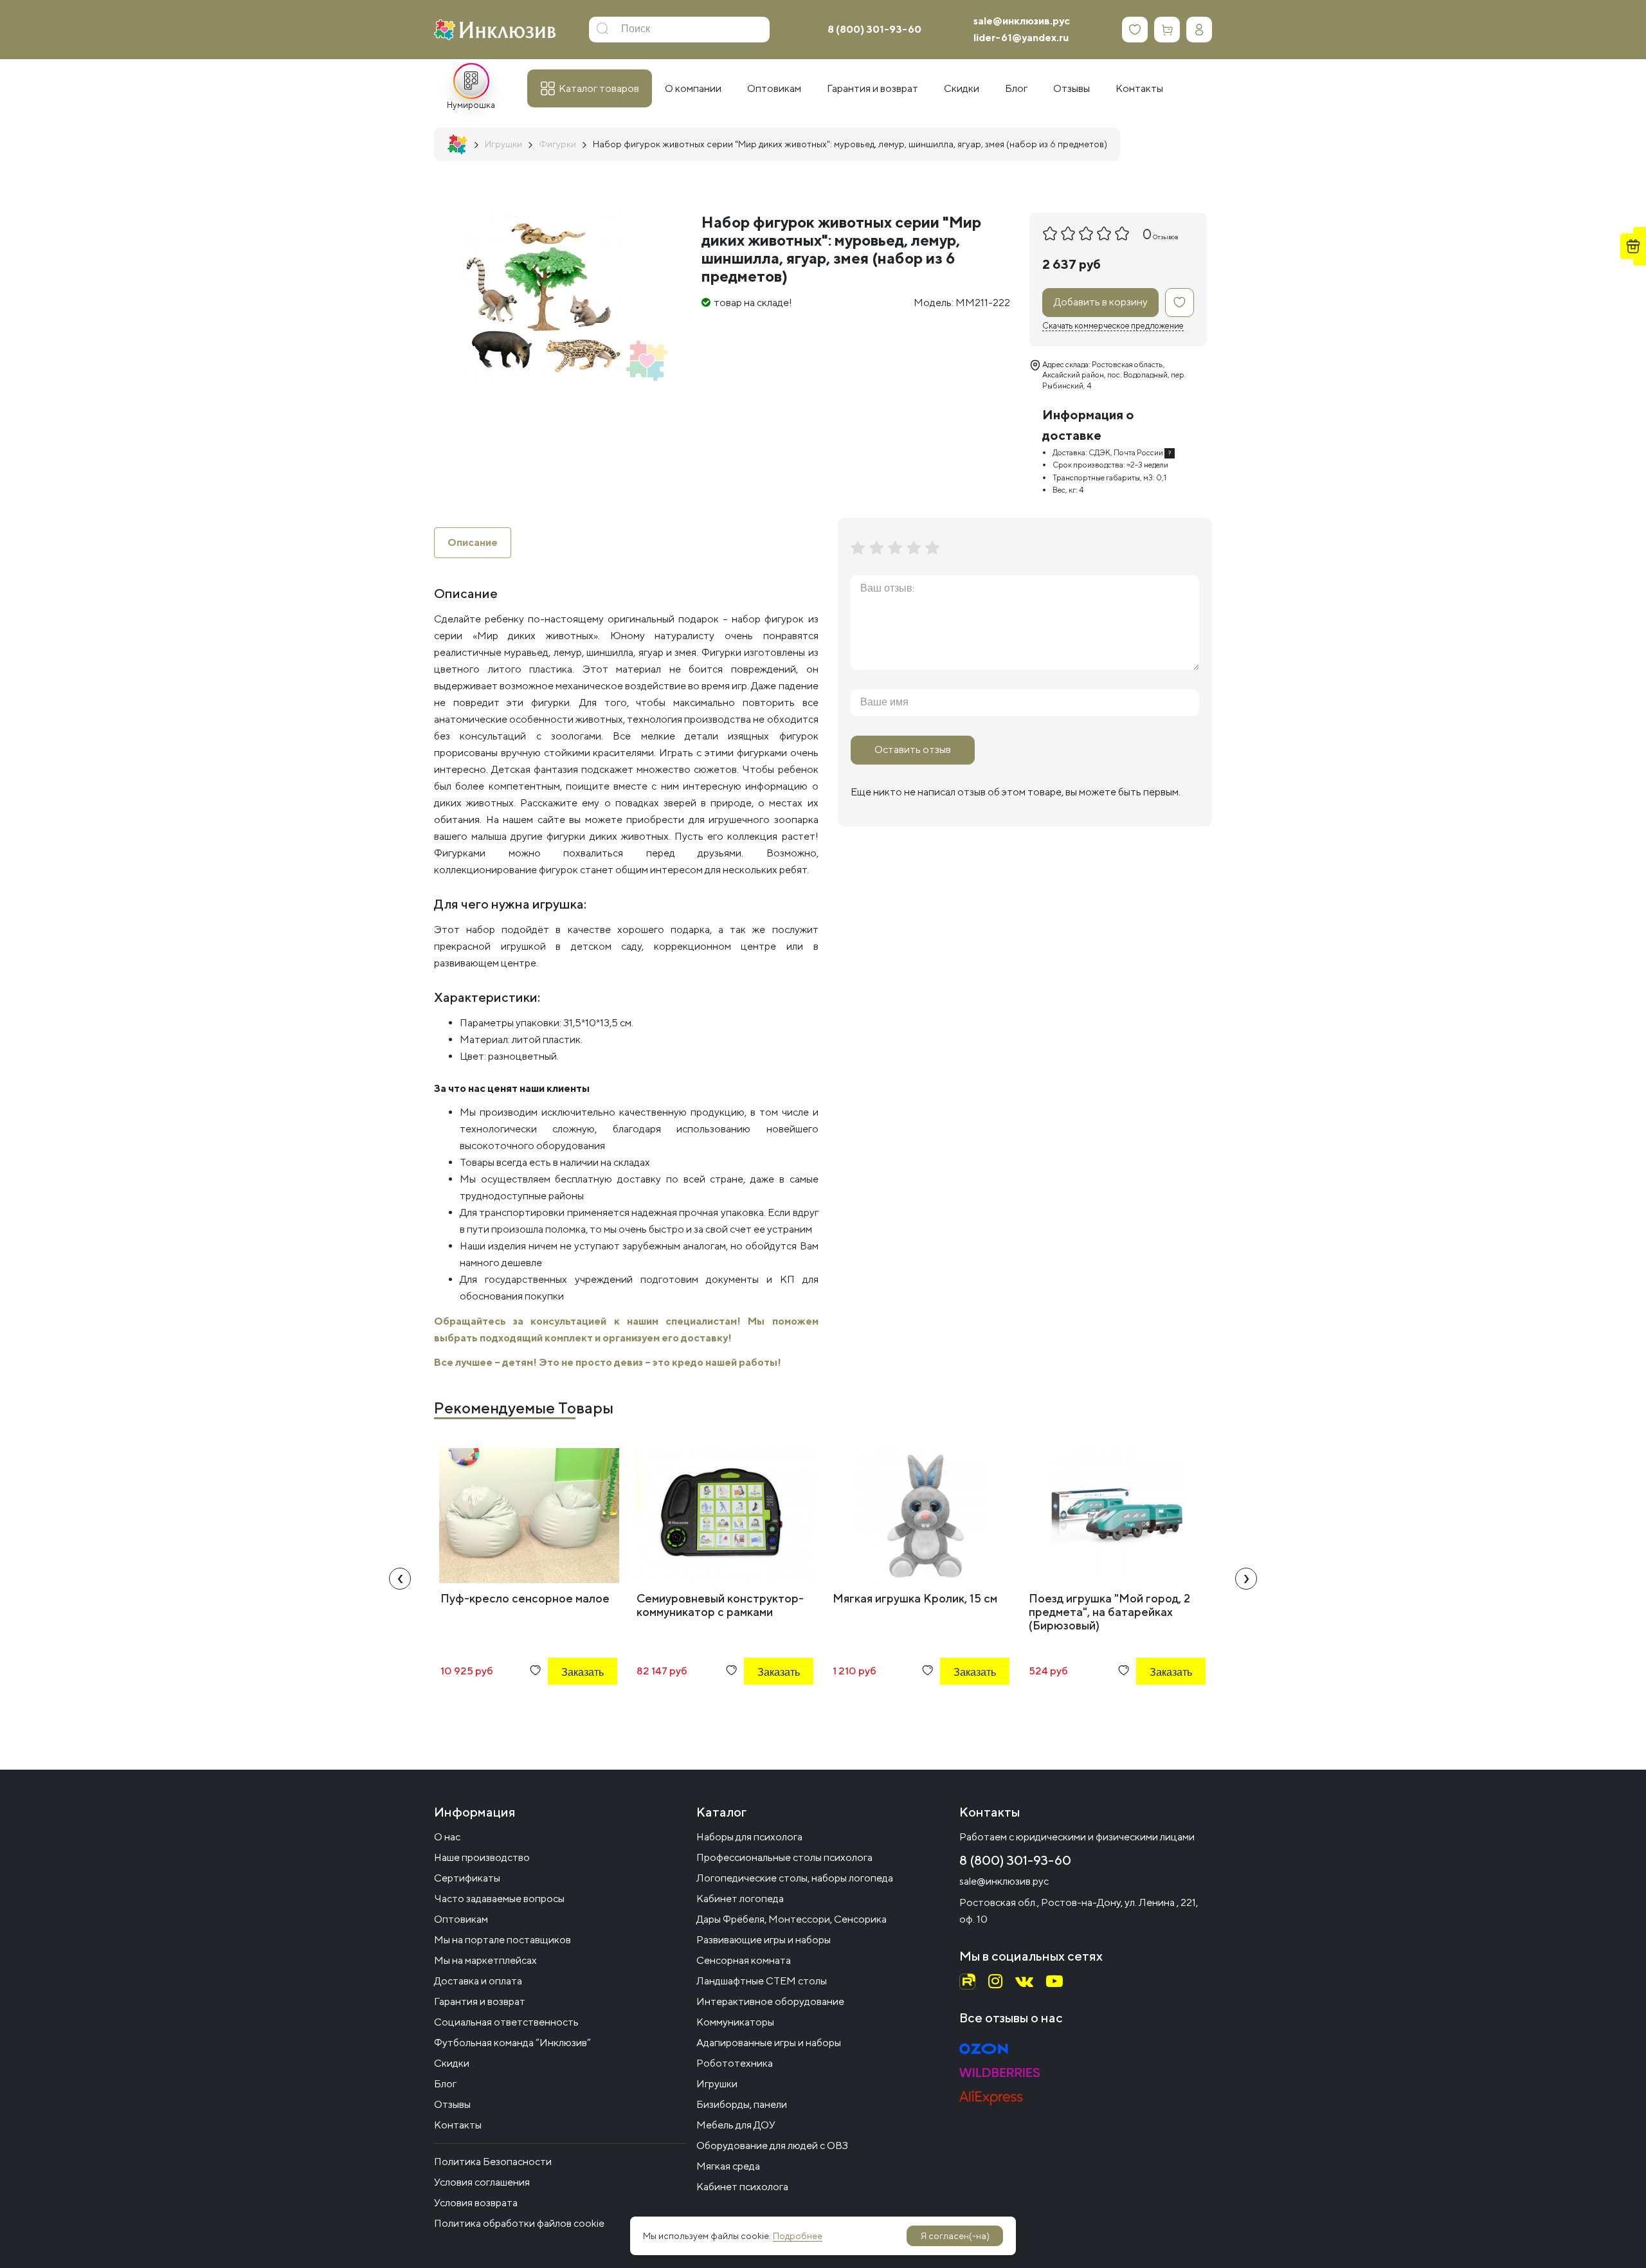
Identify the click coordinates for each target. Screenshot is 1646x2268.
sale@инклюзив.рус (1022, 21)
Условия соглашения (482, 2182)
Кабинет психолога (742, 2187)
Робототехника (735, 2063)
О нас (447, 1837)
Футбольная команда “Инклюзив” (512, 2043)
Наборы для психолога (749, 1837)
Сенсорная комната (744, 1960)
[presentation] (400, 1579)
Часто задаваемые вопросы (499, 1899)
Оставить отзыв (913, 749)
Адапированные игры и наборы (769, 2043)
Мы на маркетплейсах (485, 1960)
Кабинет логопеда (740, 1899)
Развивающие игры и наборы (764, 1940)
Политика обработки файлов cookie (519, 2223)
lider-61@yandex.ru (1021, 38)
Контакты (458, 2125)
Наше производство (482, 1857)
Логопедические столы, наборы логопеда (795, 1878)
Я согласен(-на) (955, 2236)
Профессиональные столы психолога (784, 1857)
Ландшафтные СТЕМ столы (762, 1981)
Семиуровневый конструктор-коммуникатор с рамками (720, 1605)
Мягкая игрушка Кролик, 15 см (915, 1598)
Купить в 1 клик (565, 1707)
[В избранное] (1180, 303)
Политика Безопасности (493, 2162)
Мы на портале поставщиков (502, 1940)
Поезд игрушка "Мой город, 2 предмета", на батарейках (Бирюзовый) (1109, 1612)
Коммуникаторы (735, 2022)
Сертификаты (467, 1878)
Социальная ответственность (506, 2022)
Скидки (452, 2063)
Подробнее (798, 2236)
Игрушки (717, 2084)
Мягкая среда (728, 2166)
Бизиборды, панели (742, 2104)
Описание (473, 542)
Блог (445, 2084)
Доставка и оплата (478, 1981)
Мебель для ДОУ (736, 2125)
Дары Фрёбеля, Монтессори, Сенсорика (791, 1919)
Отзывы (452, 2104)
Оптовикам (461, 1919)
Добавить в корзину (1101, 302)
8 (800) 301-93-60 (874, 29)
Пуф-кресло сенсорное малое (525, 1598)
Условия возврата (476, 2203)
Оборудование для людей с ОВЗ (772, 2146)
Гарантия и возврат (480, 2001)
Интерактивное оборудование (770, 2001)
